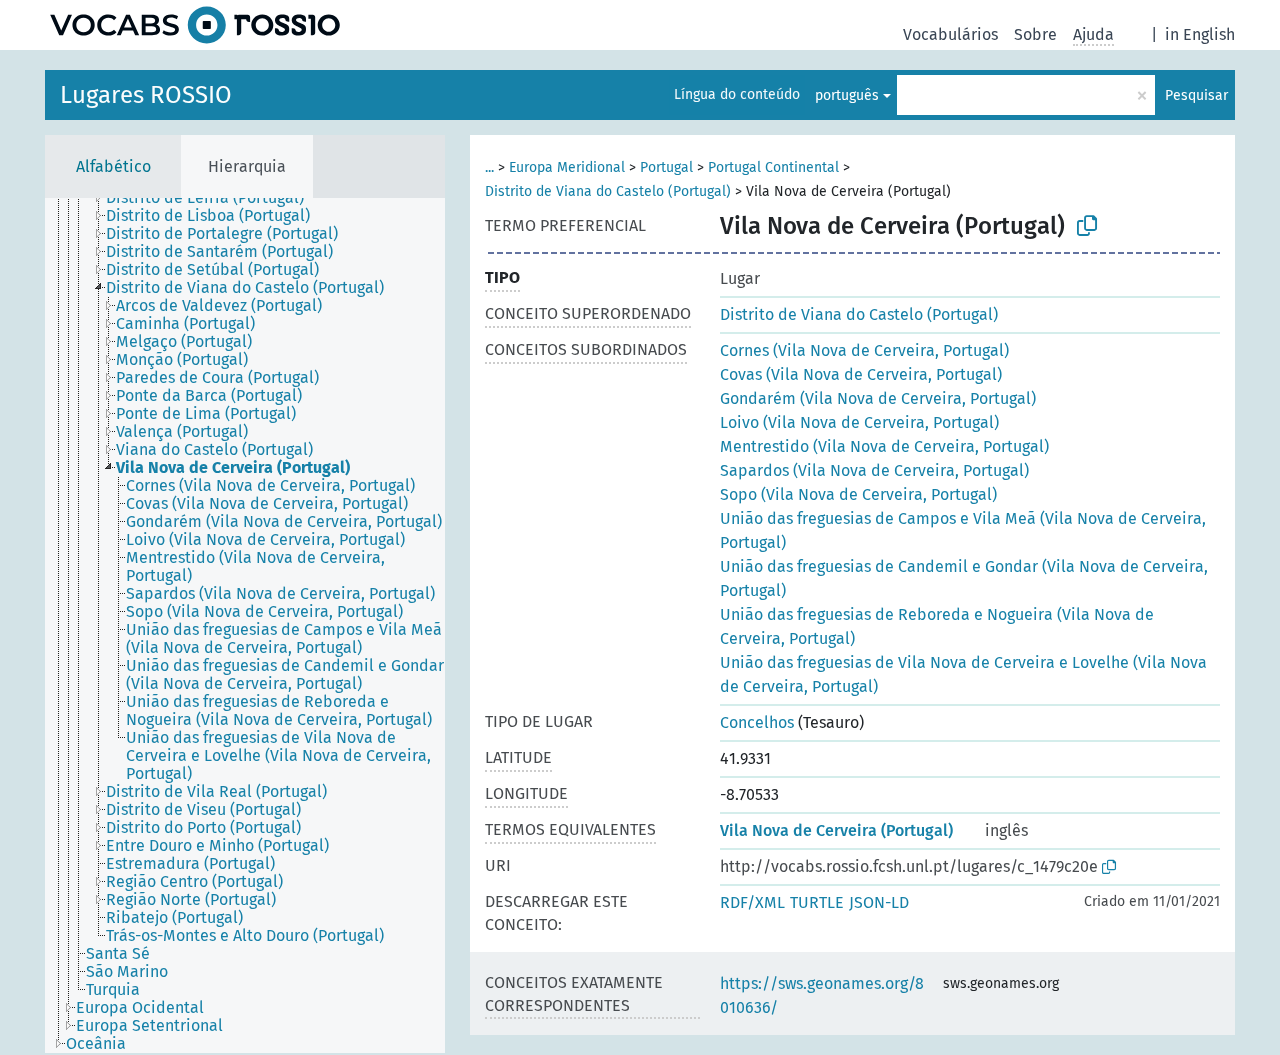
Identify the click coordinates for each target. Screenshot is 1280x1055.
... (489, 167)
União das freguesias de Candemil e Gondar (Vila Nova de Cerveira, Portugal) (964, 578)
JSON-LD (879, 902)
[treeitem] (213, 198)
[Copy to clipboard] (1087, 226)
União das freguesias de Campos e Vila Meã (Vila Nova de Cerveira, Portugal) (963, 530)
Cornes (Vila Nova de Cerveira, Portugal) (864, 350)
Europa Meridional (567, 167)
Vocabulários (950, 34)
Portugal (666, 167)
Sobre (1035, 34)
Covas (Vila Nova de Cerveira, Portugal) (861, 374)
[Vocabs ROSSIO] (195, 25)
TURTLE (817, 902)
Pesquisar (1196, 95)
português (847, 95)
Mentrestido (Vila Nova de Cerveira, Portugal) (884, 446)
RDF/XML (752, 902)
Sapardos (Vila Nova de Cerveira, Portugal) (874, 470)
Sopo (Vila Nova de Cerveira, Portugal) (858, 494)
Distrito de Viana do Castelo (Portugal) (608, 191)
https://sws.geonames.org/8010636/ (822, 995)
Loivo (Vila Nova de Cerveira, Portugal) (859, 422)
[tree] (245, 625)
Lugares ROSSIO (146, 95)
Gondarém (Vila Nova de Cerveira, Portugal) (878, 398)
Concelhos (757, 722)
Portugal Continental (773, 167)
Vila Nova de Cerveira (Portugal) (836, 830)
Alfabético (113, 166)
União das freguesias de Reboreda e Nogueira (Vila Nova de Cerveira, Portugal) (937, 626)
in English (1200, 34)
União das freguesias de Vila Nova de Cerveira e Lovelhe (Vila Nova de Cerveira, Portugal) (963, 674)
